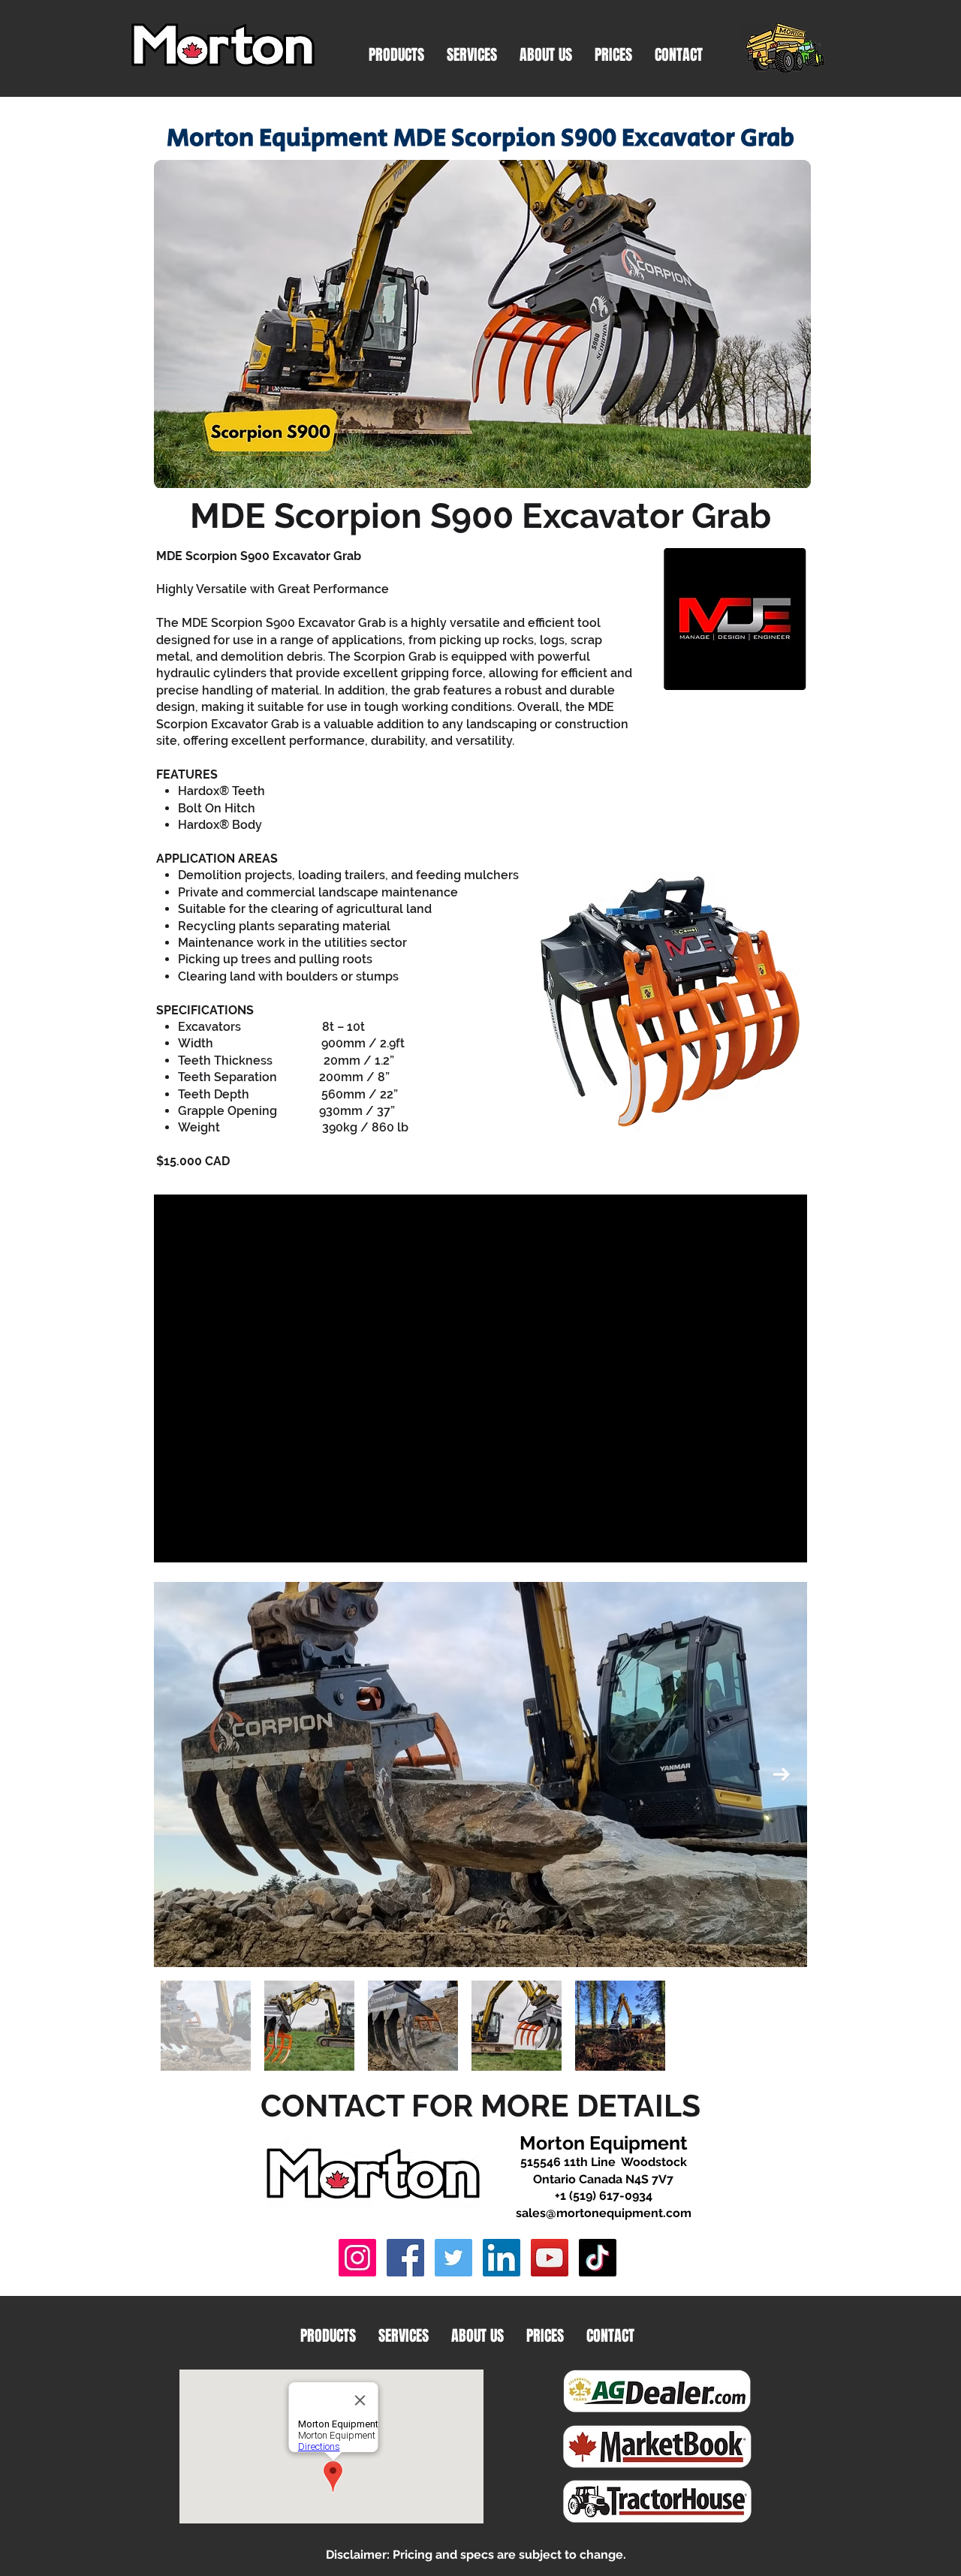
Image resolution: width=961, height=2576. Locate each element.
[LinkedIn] (502, 2258)
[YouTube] (550, 2258)
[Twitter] (453, 2258)
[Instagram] (357, 2258)
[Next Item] (781, 1775)
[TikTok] (598, 2258)
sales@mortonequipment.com (604, 2213)
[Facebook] (405, 2258)
